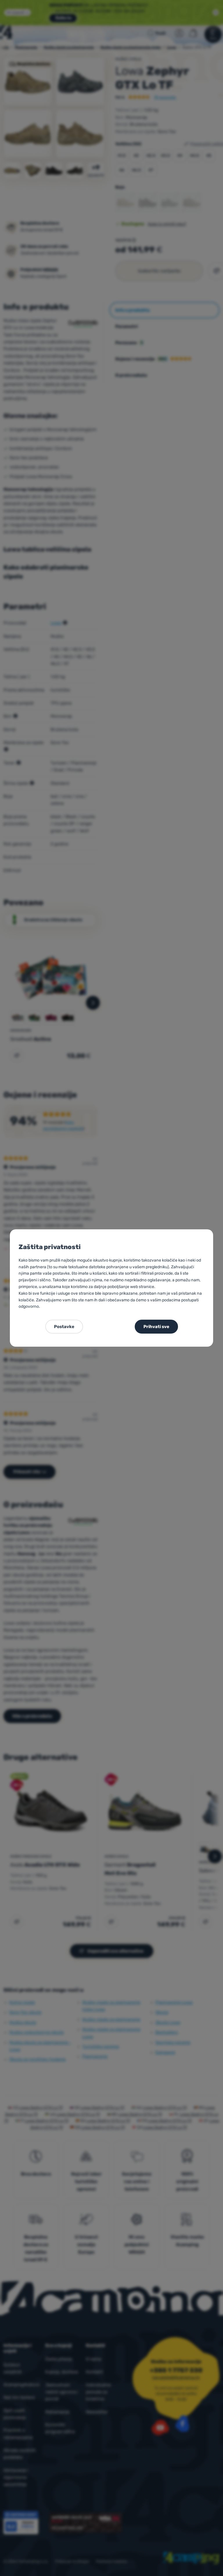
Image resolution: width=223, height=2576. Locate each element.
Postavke (64, 1327)
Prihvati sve (156, 1327)
